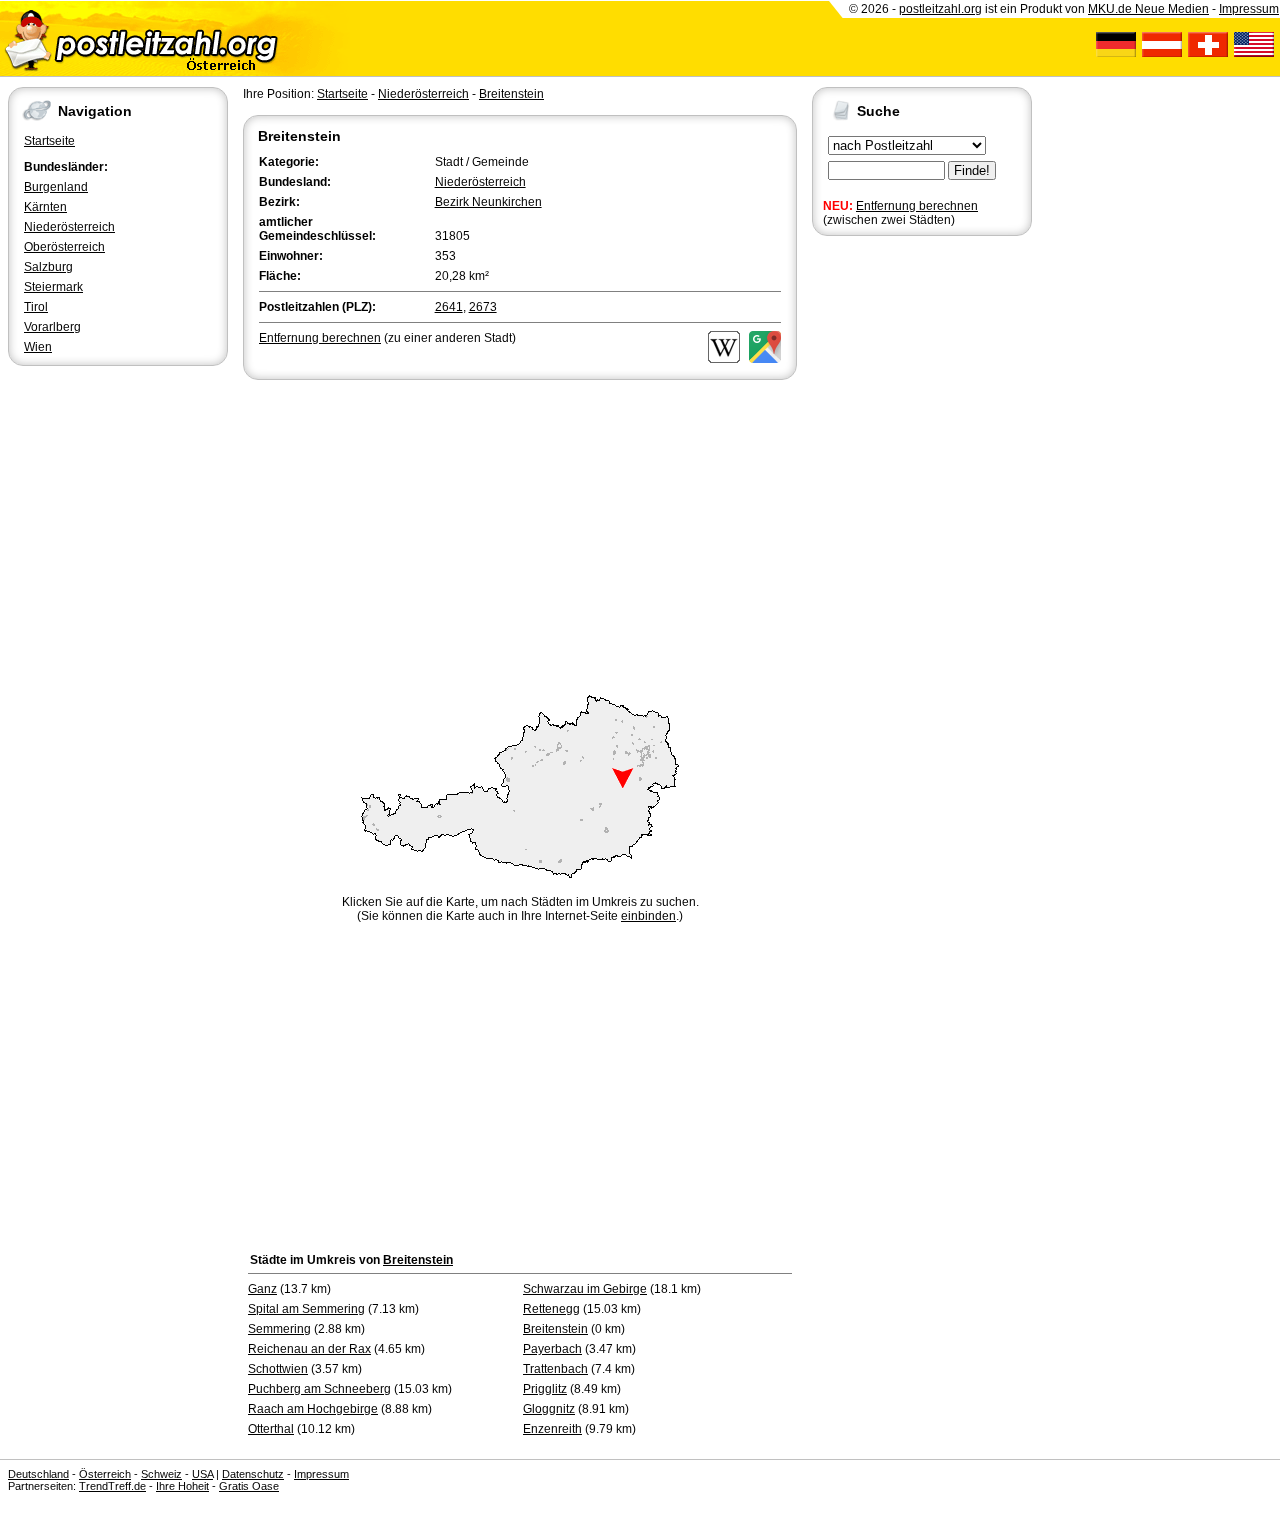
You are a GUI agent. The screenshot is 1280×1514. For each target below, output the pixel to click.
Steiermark (53, 287)
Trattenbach (555, 1369)
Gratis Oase (249, 1486)
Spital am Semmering (306, 1309)
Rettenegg (551, 1309)
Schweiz (161, 1474)
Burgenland (56, 187)
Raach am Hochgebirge (313, 1409)
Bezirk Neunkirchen (488, 202)
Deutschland (38, 1474)
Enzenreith (552, 1429)
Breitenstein (511, 94)
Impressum (1249, 9)
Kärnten (45, 207)
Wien (38, 347)
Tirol (36, 307)
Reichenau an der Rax (309, 1349)
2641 (449, 307)
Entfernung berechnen (917, 206)
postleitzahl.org (940, 9)
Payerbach (552, 1349)
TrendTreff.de (112, 1486)
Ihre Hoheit (182, 1486)
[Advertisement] (520, 534)
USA (202, 1474)
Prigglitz (545, 1389)
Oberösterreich (64, 247)
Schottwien (278, 1369)
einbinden (648, 916)
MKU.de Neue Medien (1148, 9)
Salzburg (48, 267)
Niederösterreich (69, 227)
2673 (483, 307)
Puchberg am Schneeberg (319, 1389)
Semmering (279, 1329)
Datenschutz (253, 1474)
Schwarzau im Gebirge (585, 1289)
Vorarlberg (52, 327)
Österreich (105, 1474)
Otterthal (271, 1429)
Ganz (262, 1289)
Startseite (49, 141)
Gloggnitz (549, 1409)
